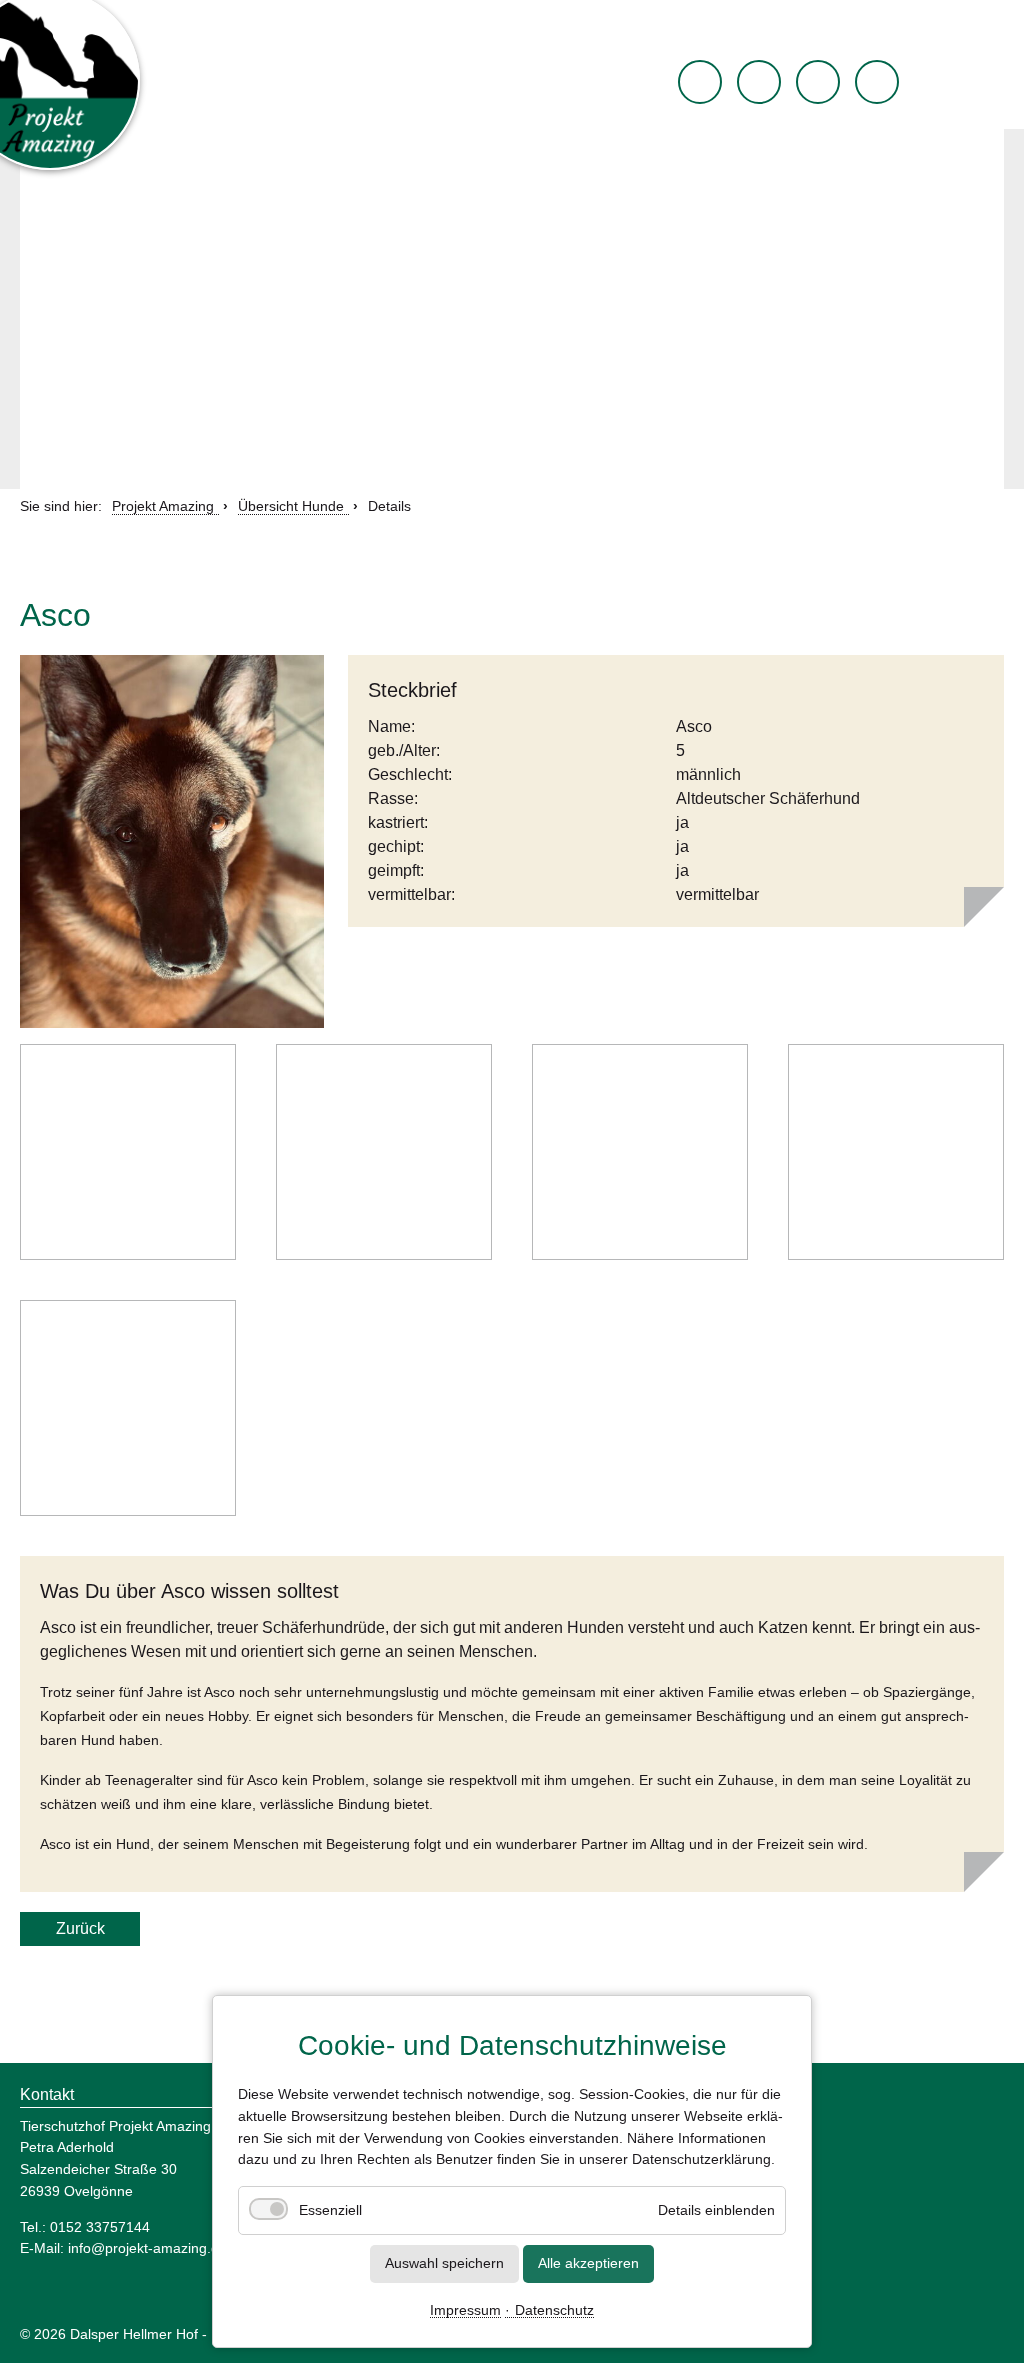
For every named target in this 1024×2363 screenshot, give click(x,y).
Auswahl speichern (444, 2263)
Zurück (80, 1928)
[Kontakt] (877, 82)
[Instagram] (818, 82)
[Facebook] (759, 82)
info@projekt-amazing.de (147, 2248)
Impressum (465, 2310)
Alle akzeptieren (588, 2263)
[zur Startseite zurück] (700, 82)
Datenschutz (554, 2310)
